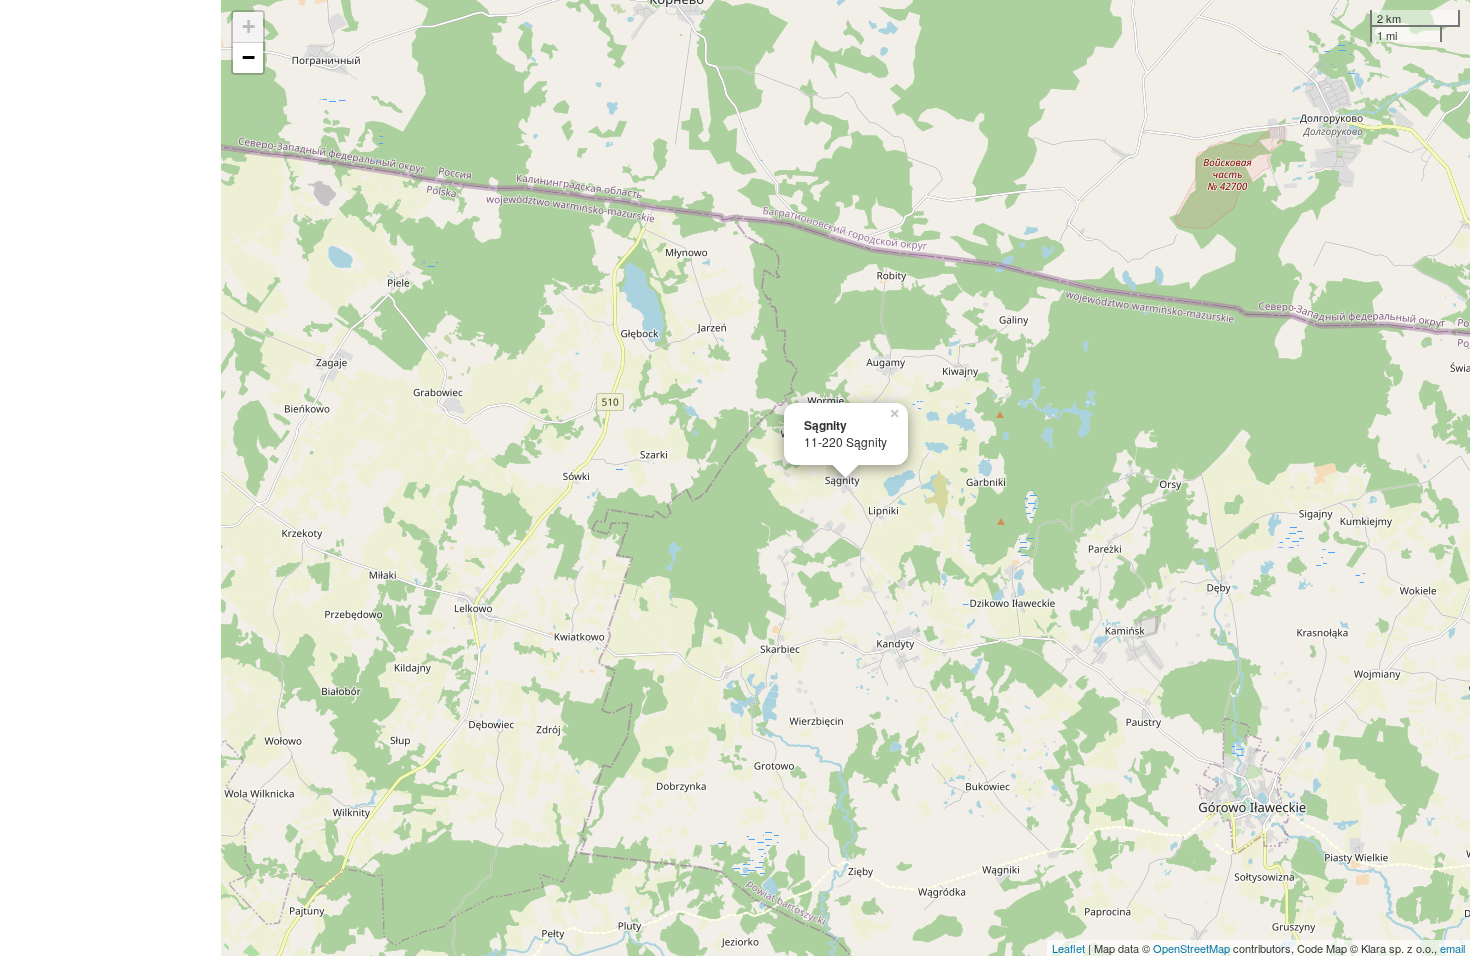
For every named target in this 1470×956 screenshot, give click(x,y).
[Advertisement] (110, 478)
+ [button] (248, 26)
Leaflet (1068, 948)
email (1452, 948)
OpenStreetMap (1191, 948)
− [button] (248, 57)
